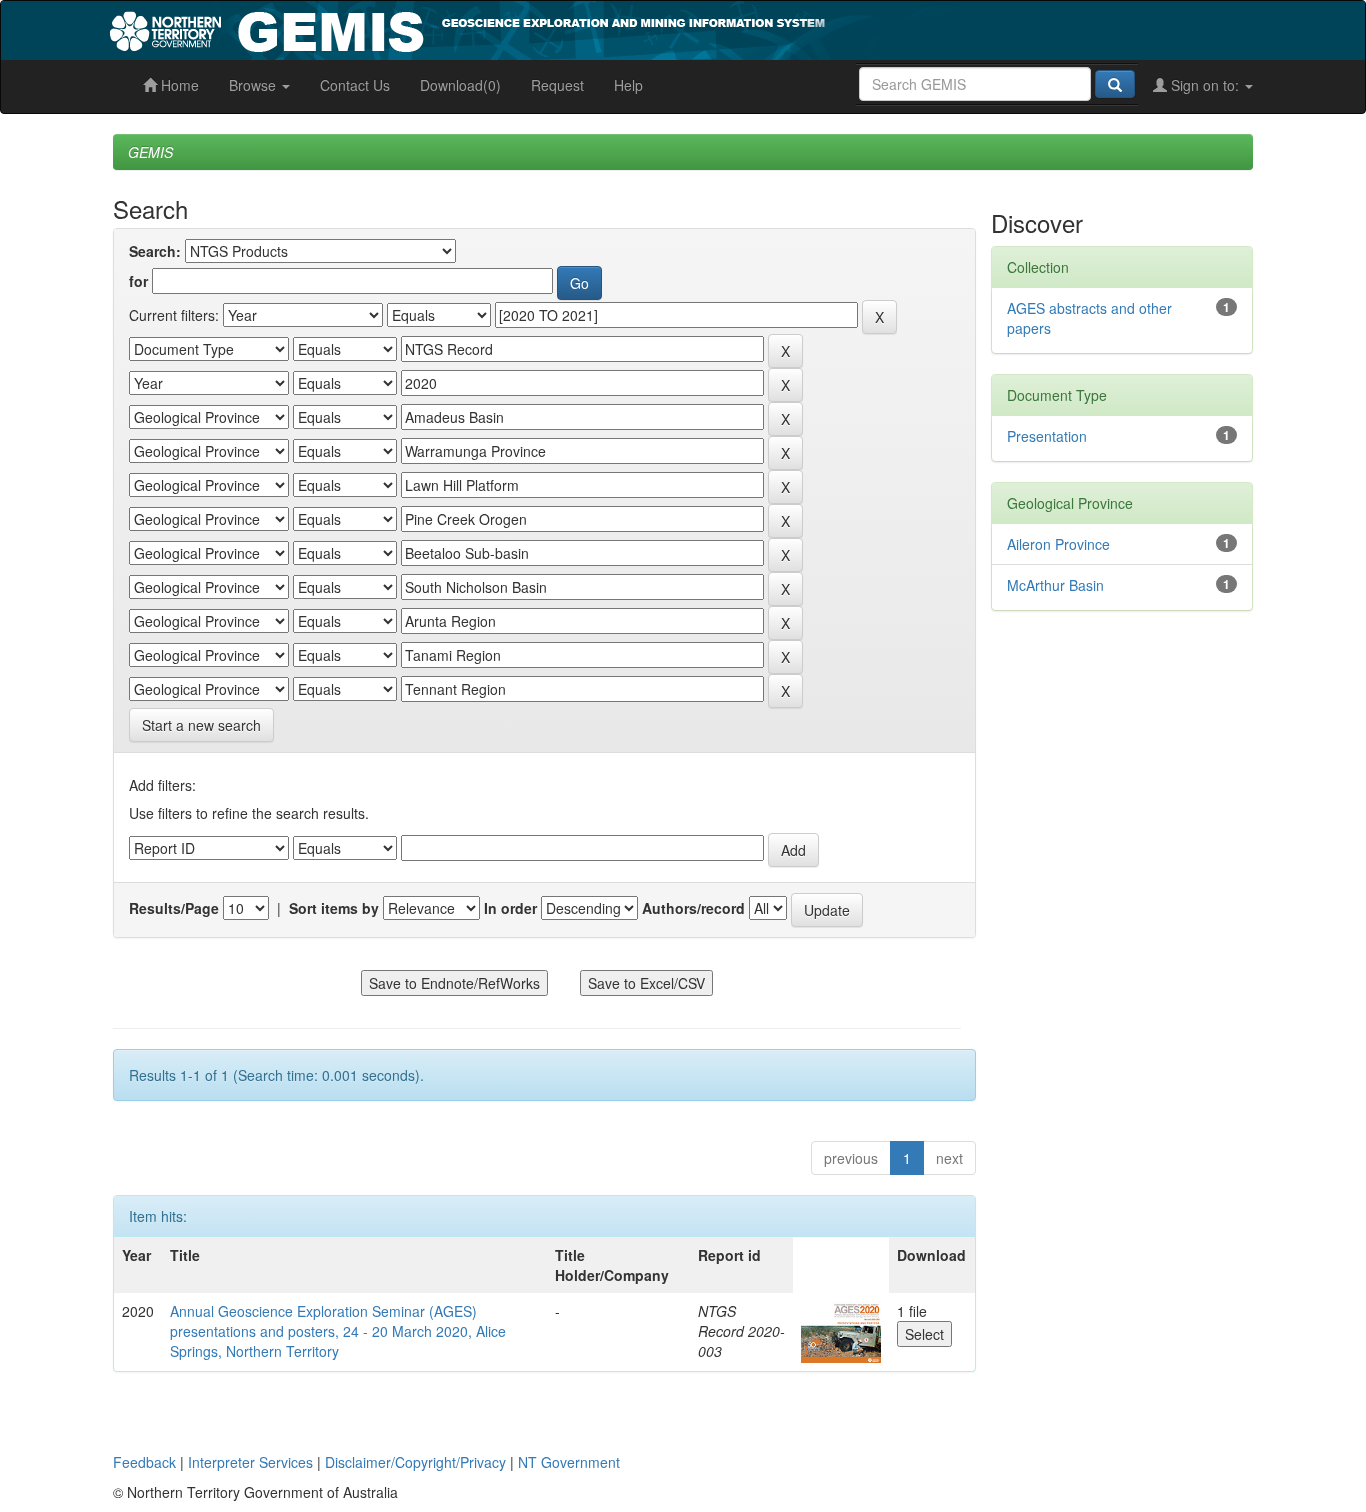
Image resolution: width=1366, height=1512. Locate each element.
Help (628, 85)
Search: (155, 251)
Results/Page (174, 908)
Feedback (144, 1462)
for (138, 281)
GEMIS (150, 152)
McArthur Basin (1055, 585)
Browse (254, 85)
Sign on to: (1205, 85)
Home (178, 85)
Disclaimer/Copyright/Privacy (415, 1462)
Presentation (1047, 436)
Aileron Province (1058, 544)
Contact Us (355, 85)
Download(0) (460, 85)
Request (557, 85)
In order (510, 908)
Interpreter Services (250, 1462)
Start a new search (201, 725)
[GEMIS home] (617, 28)
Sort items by (334, 908)
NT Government (569, 1462)
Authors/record (693, 908)
